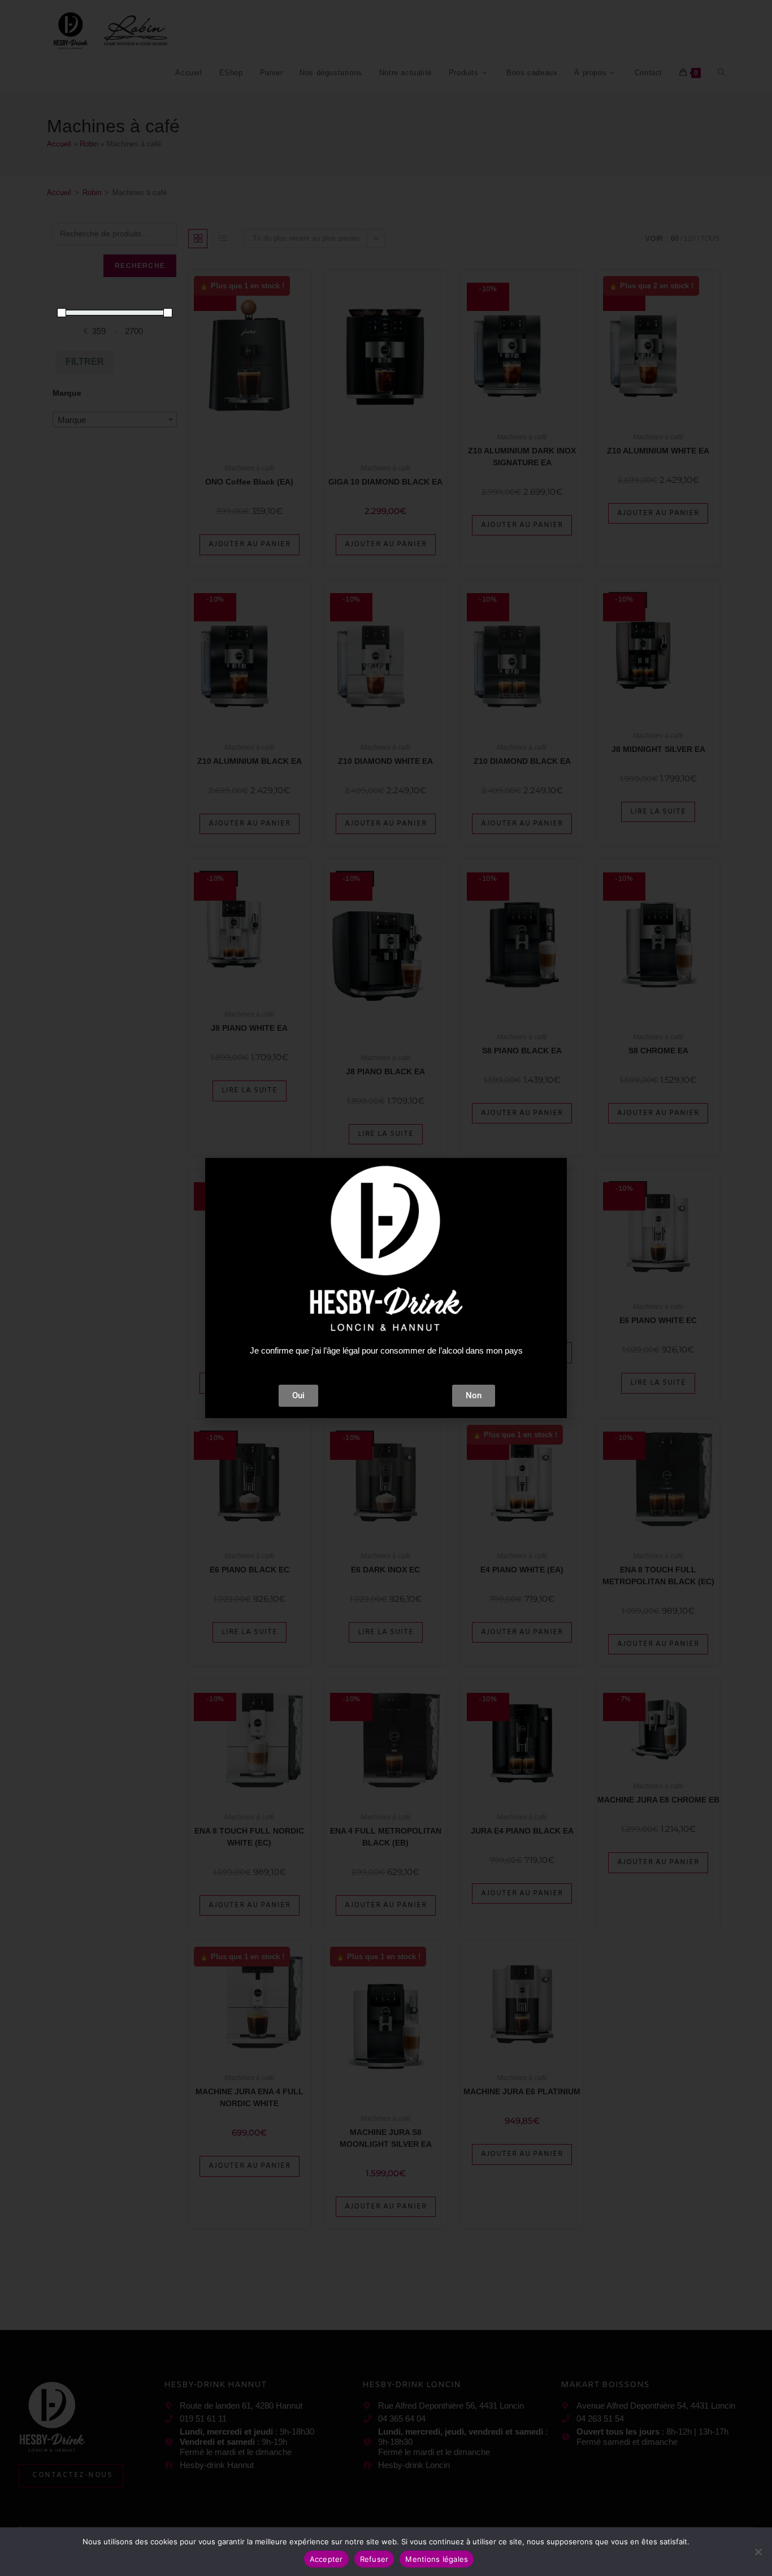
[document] (386, 1288)
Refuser (374, 2559)
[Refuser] (758, 2552)
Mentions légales (437, 2559)
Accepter (326, 2559)
